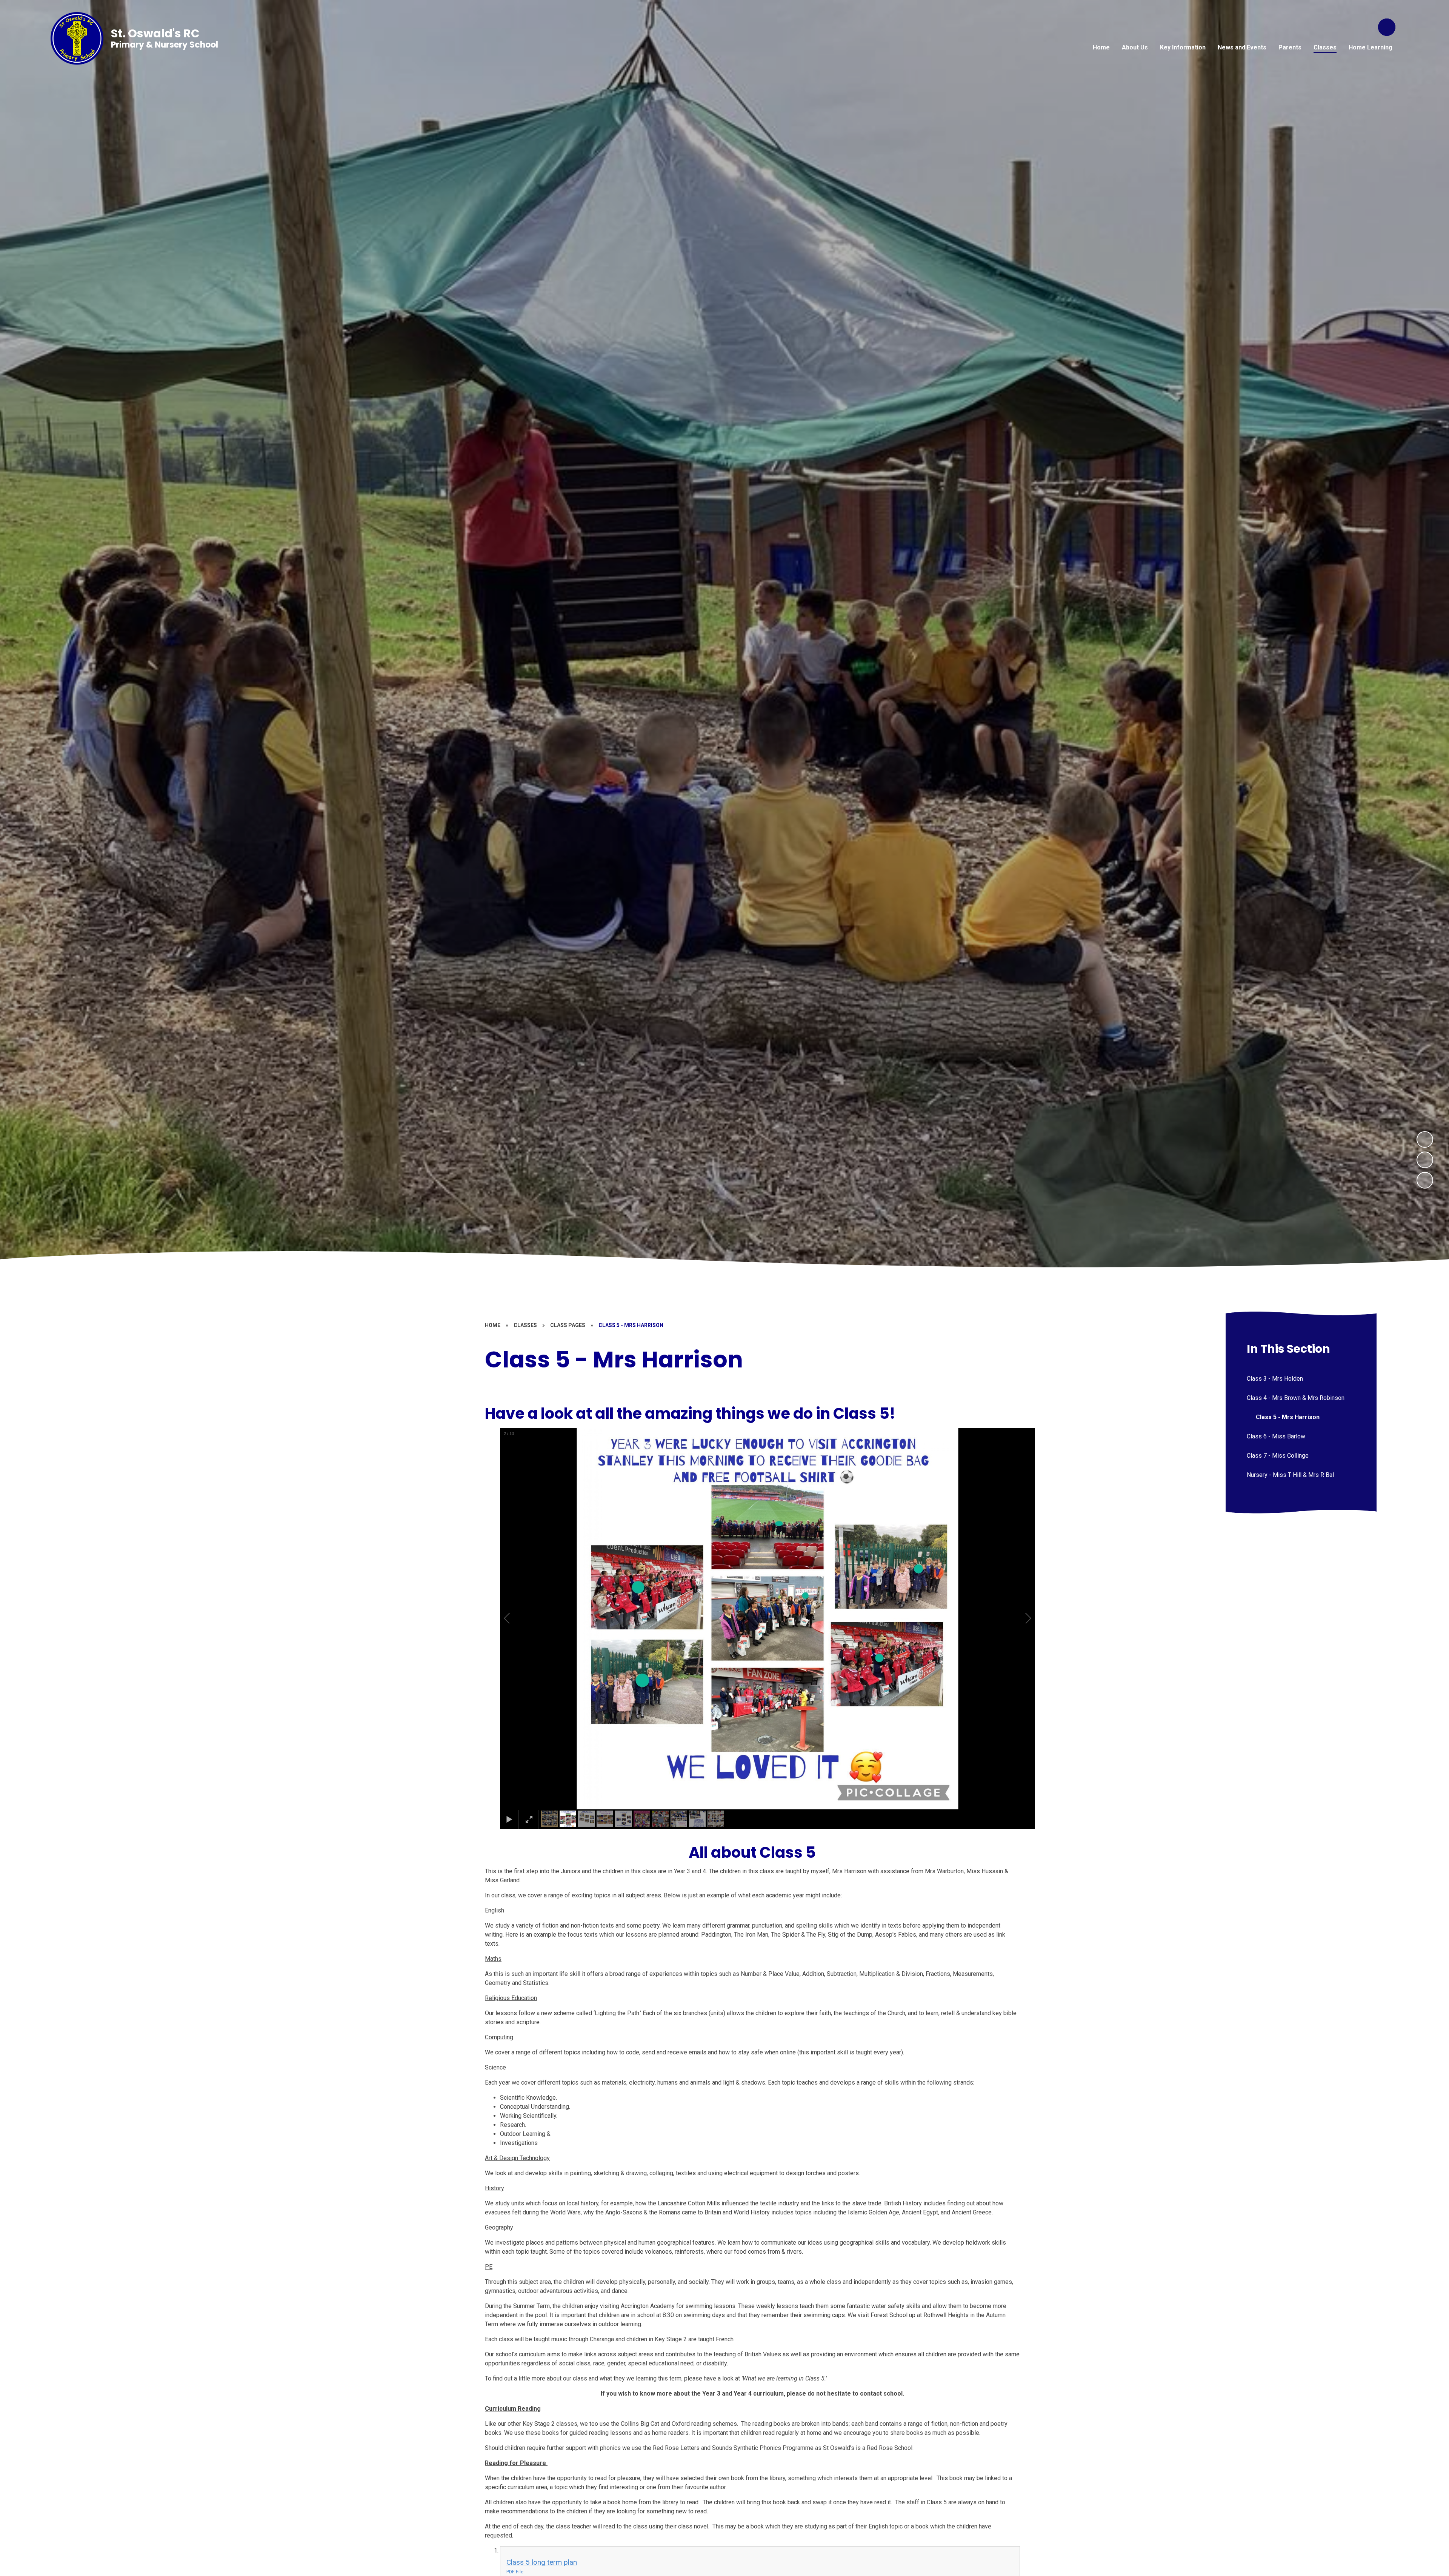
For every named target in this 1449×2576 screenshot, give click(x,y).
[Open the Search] (1387, 27)
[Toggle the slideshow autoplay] (1425, 1180)
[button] (515, 1618)
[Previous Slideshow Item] (1425, 1160)
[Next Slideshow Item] (1425, 1139)
